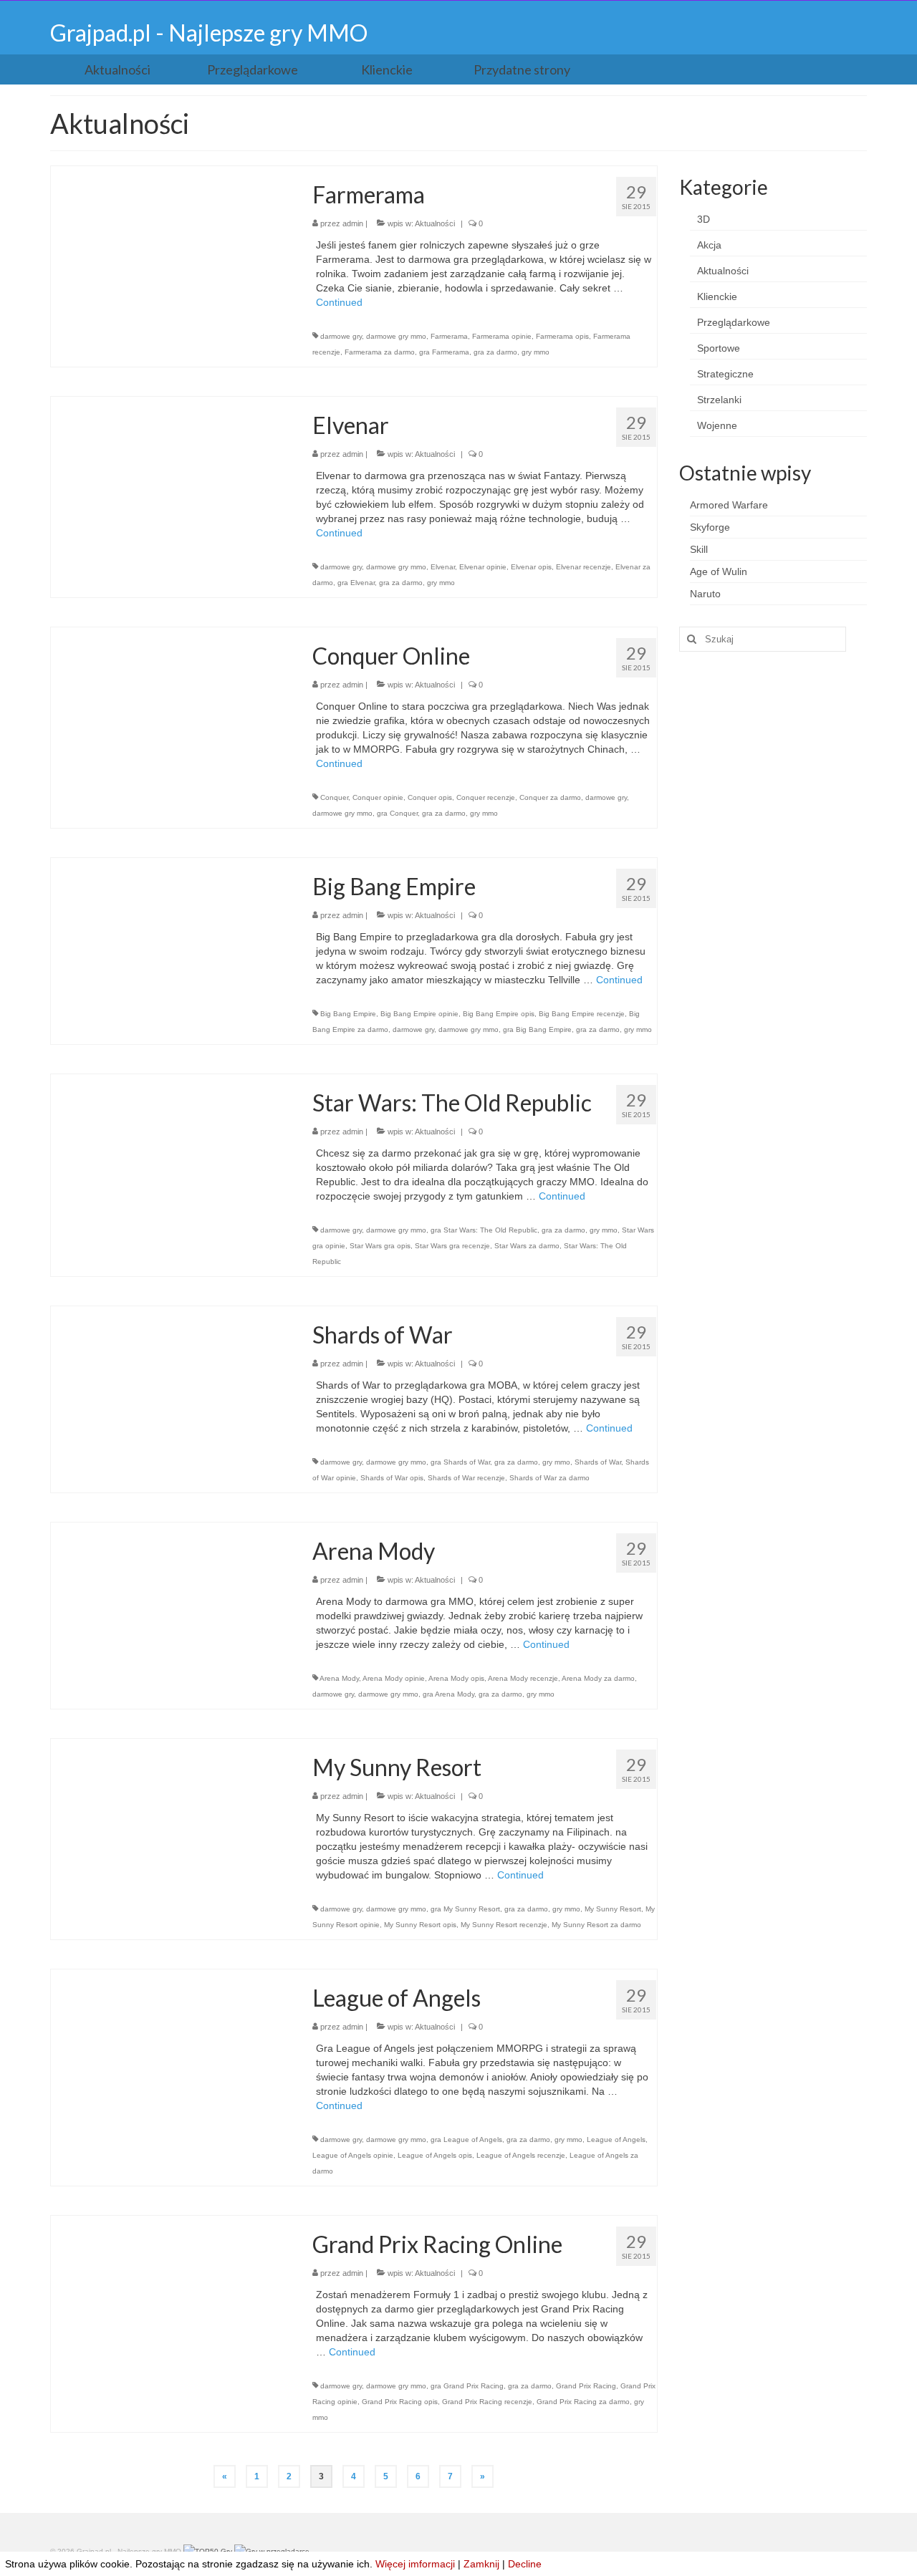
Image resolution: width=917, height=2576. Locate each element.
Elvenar (443, 567)
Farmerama (449, 336)
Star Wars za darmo (527, 1246)
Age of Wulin (719, 571)
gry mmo (536, 352)
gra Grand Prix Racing (467, 2386)
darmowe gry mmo (396, 336)
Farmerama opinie (502, 336)
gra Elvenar (356, 583)
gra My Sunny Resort (465, 1909)
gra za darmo (495, 352)
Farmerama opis (562, 336)
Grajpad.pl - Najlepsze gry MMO (209, 33)
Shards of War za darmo (549, 1478)
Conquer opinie (378, 797)
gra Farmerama (444, 352)
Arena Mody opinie (394, 1678)
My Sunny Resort (613, 1909)
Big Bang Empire (348, 1014)
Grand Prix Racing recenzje (487, 2402)
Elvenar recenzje (584, 567)
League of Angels (616, 2140)
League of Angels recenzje (521, 2155)
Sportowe (719, 348)
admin (353, 223)
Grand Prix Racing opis (400, 2402)
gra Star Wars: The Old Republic (484, 1230)
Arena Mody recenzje (523, 1678)
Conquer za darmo (550, 797)
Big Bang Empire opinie (419, 1014)
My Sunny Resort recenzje (504, 1925)
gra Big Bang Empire (537, 1029)
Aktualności (435, 223)
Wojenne (717, 425)
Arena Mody (339, 1678)
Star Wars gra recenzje (452, 1246)
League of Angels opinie (353, 2155)
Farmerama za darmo (380, 352)
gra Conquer (397, 813)
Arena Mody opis (456, 1678)
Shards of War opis (392, 1478)
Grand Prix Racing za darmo (583, 2402)
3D (704, 219)
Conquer (334, 797)
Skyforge (710, 527)
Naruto (705, 594)
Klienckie (717, 296)
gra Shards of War (460, 1462)
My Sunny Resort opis (420, 1925)
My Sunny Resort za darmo (596, 1925)
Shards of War (598, 1462)
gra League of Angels (466, 2140)
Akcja (709, 245)
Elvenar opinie (483, 567)
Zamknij (481, 2564)
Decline (525, 2564)
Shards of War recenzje (466, 1478)
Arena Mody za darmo (598, 1678)
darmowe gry (341, 336)
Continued (339, 302)
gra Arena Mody (448, 1694)
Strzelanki (719, 400)
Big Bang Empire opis (499, 1014)
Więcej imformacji (415, 2564)
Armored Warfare (729, 505)
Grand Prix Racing (586, 2386)
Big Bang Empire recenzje (582, 1014)
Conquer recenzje (486, 797)
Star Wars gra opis (380, 1246)
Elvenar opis (531, 567)
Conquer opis (430, 797)
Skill (699, 549)
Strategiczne (725, 374)
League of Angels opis (435, 2155)
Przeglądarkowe (734, 322)
